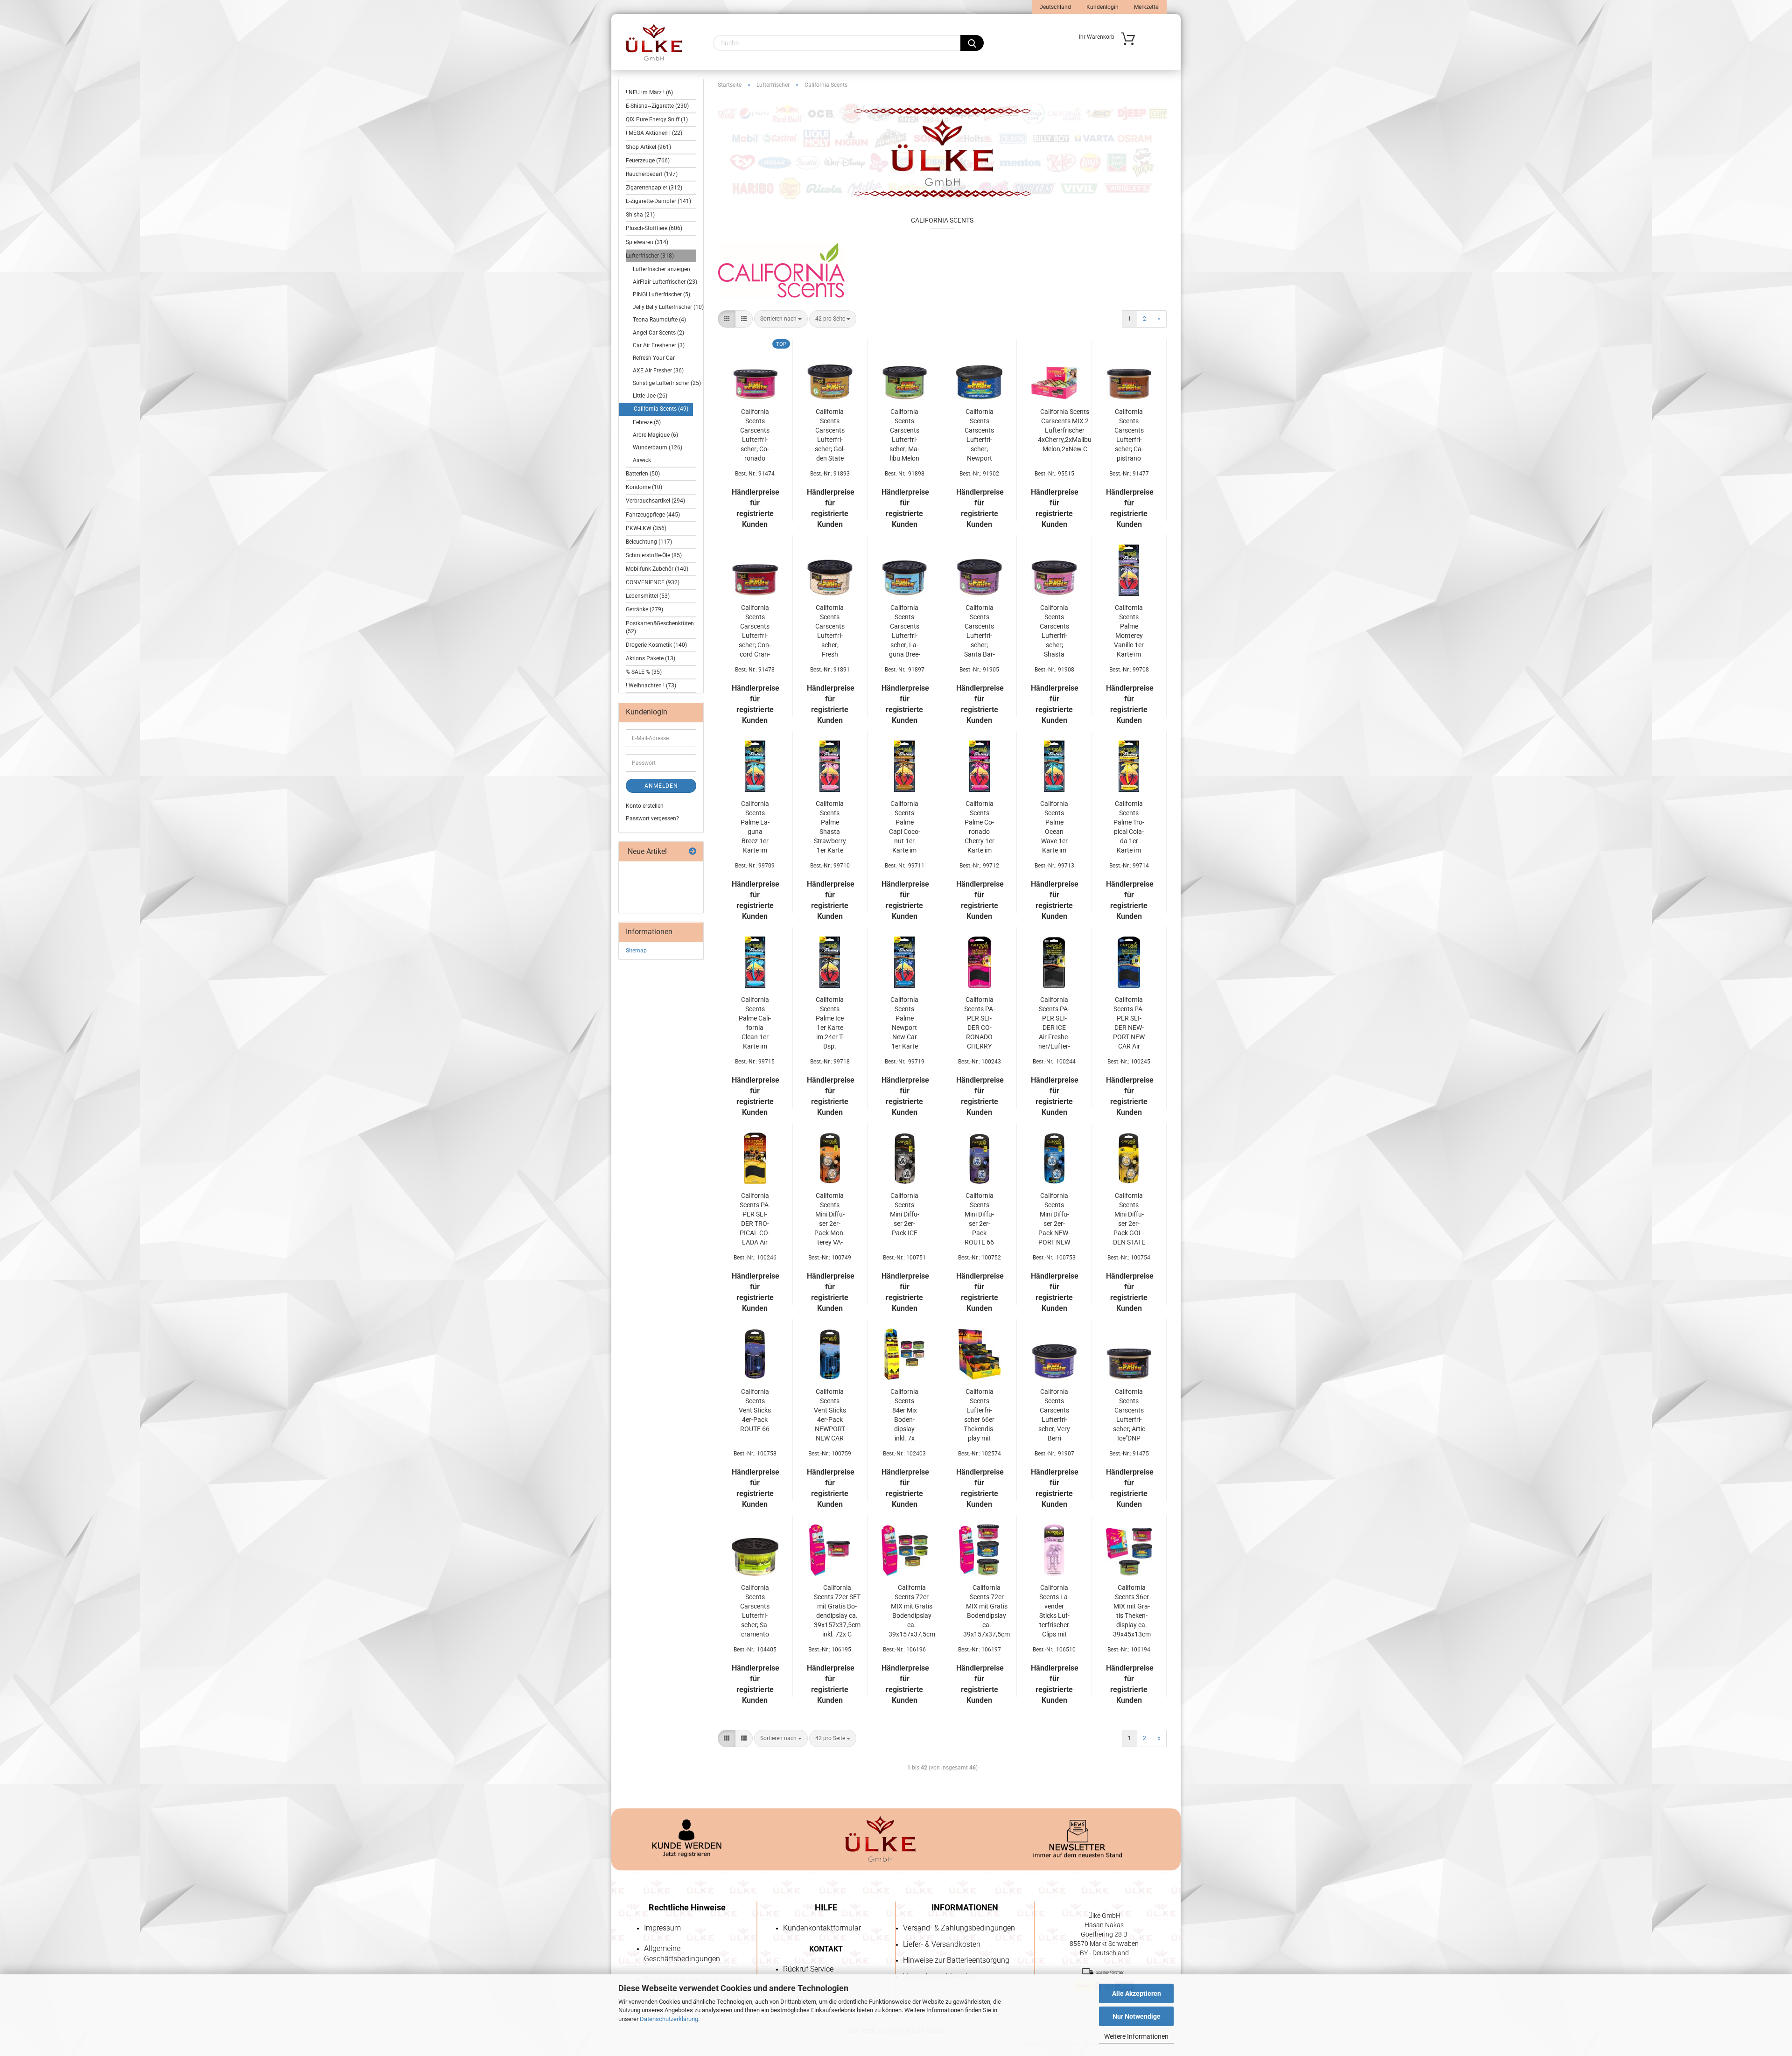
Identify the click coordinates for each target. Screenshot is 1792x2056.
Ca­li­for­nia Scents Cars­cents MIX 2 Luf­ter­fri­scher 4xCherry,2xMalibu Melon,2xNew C (1065, 430)
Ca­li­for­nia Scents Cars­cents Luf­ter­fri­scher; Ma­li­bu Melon (904, 435)
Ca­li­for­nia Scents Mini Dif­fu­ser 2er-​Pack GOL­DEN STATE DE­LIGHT (1129, 1219)
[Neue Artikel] (693, 852)
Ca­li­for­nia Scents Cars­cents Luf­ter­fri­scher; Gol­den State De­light (830, 435)
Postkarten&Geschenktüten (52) (660, 627)
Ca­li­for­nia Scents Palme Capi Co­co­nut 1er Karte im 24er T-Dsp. (905, 827)
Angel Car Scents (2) (658, 333)
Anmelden (661, 786)
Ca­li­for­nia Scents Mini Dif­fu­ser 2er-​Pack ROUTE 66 (979, 1219)
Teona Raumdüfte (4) (659, 320)
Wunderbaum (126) (658, 448)
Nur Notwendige (1137, 2016)
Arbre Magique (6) (655, 435)
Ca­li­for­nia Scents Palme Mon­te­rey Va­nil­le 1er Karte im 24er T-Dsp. (1129, 631)
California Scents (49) (661, 409)
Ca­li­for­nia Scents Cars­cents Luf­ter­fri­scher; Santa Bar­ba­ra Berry (980, 631)
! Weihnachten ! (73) (651, 685)
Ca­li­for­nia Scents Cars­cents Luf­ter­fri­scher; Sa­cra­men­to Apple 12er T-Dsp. (755, 1611)
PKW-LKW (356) (646, 528)
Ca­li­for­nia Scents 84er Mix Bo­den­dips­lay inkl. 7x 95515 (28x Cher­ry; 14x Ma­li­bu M (904, 1415)
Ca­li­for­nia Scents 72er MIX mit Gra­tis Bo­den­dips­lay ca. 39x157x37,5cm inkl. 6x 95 (912, 1611)
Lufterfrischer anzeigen (661, 269)
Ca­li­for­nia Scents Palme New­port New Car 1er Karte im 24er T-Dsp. (904, 1023)
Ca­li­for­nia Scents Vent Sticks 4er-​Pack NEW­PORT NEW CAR (830, 1415)
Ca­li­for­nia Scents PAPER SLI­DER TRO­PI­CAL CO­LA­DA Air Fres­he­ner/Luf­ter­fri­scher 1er (755, 1219)
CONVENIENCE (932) (653, 582)
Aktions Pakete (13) (651, 658)
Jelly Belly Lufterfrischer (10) (663, 307)
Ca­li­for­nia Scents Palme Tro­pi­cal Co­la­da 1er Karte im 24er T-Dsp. (1129, 827)
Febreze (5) (647, 422)
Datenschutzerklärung (669, 2019)
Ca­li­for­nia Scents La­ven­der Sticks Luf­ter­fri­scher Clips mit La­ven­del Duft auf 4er (1054, 1611)
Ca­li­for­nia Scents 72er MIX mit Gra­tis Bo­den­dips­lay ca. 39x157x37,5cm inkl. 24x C (987, 1611)
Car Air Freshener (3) (659, 345)
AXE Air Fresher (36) (658, 371)
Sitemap (636, 951)
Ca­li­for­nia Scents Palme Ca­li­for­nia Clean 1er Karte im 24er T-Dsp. (755, 1023)
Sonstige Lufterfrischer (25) (663, 383)
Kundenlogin (1102, 7)
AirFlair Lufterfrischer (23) (663, 282)
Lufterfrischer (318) (650, 256)
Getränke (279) (644, 609)
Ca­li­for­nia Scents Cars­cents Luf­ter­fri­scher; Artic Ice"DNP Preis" (1129, 1415)
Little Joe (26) (650, 396)
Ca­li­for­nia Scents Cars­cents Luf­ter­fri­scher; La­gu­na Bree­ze (905, 631)
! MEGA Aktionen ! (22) (654, 133)
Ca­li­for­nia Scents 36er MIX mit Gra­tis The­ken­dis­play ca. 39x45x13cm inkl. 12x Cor (1132, 1611)
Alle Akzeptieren (1137, 1993)
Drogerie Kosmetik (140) (656, 645)
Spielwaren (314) (647, 242)
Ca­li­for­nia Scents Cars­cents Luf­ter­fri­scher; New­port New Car (979, 435)
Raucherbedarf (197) (652, 174)
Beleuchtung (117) (649, 542)
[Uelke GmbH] (654, 42)
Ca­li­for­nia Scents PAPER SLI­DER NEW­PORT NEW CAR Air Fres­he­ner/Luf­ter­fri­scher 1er (1129, 1023)
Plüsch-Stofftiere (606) (654, 228)
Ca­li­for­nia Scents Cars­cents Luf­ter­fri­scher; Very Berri (1054, 1415)
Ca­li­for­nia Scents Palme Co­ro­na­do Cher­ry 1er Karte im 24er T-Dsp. (979, 827)
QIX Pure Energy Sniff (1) (657, 119)
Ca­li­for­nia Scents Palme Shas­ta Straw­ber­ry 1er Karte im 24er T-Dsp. (830, 827)
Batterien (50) (643, 474)
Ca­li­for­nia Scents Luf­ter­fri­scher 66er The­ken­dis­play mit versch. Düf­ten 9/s (979, 1415)
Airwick (642, 460)
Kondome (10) (644, 487)
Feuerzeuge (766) (648, 161)
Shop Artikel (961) (648, 147)
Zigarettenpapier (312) (654, 188)
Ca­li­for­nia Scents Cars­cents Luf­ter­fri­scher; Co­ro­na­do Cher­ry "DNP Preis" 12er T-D (755, 435)
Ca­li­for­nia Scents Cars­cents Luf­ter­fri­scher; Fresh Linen (830, 631)
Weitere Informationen (1136, 2036)
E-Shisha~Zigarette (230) (657, 106)
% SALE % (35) (644, 672)
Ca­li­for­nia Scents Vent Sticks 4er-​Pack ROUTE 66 (755, 1410)
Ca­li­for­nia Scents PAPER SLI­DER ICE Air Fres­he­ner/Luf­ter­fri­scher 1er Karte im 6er (1054, 1023)
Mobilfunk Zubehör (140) (657, 569)
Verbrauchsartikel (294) (655, 501)
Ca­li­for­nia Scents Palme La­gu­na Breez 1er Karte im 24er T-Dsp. (755, 827)
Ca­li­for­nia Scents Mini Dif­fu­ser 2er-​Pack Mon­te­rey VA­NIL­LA (830, 1219)
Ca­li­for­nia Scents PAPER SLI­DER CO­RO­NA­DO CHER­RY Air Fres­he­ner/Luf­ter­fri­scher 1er (980, 1023)
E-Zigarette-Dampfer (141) (658, 201)
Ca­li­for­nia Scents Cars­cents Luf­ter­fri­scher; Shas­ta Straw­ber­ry (1054, 631)
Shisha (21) (640, 215)
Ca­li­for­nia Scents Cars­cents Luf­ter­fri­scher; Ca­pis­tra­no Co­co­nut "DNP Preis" (1129, 435)
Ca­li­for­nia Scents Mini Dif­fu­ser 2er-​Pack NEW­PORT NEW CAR (1054, 1219)
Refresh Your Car (654, 358)
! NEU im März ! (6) (649, 92)
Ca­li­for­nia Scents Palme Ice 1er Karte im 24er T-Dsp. (830, 1023)
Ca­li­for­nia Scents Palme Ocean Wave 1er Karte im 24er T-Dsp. (1054, 827)
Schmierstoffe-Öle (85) (654, 555)
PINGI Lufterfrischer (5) (661, 294)
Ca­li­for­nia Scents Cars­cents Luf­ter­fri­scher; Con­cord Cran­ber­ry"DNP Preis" (755, 631)
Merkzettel (1146, 7)
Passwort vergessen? (652, 818)
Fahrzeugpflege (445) (653, 515)
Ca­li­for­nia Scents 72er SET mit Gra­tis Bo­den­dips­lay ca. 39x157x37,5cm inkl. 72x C (837, 1611)
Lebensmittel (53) (648, 596)
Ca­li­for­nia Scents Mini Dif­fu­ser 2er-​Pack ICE (905, 1214)
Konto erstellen (645, 806)
